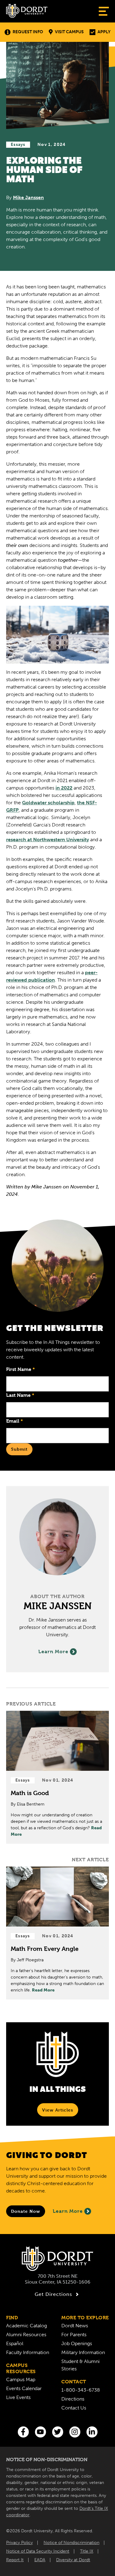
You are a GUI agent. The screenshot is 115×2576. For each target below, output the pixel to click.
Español (15, 2343)
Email (15, 1421)
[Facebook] (23, 2432)
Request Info (28, 32)
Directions (73, 2399)
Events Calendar (24, 2388)
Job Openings (77, 2343)
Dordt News (75, 2326)
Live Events (18, 2397)
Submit (19, 1449)
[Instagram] (75, 2432)
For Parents (74, 2335)
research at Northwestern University (48, 840)
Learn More (53, 1652)
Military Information (83, 2352)
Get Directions (53, 2294)
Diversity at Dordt (73, 2560)
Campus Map (21, 2379)
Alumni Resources (26, 2335)
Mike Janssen (28, 197)
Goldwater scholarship (48, 803)
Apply (104, 32)
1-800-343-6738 (81, 2390)
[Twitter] (58, 2432)
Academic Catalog (27, 2326)
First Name (21, 1369)
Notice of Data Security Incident (38, 2551)
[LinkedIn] (92, 2432)
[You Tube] (40, 2432)
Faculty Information (28, 2352)
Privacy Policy (19, 2543)
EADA (40, 2560)
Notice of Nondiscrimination (71, 2543)
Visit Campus (69, 32)
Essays (18, 145)
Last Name (20, 1395)
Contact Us (74, 2408)
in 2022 (64, 788)
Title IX (87, 2551)
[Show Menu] (104, 11)
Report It (15, 2560)
